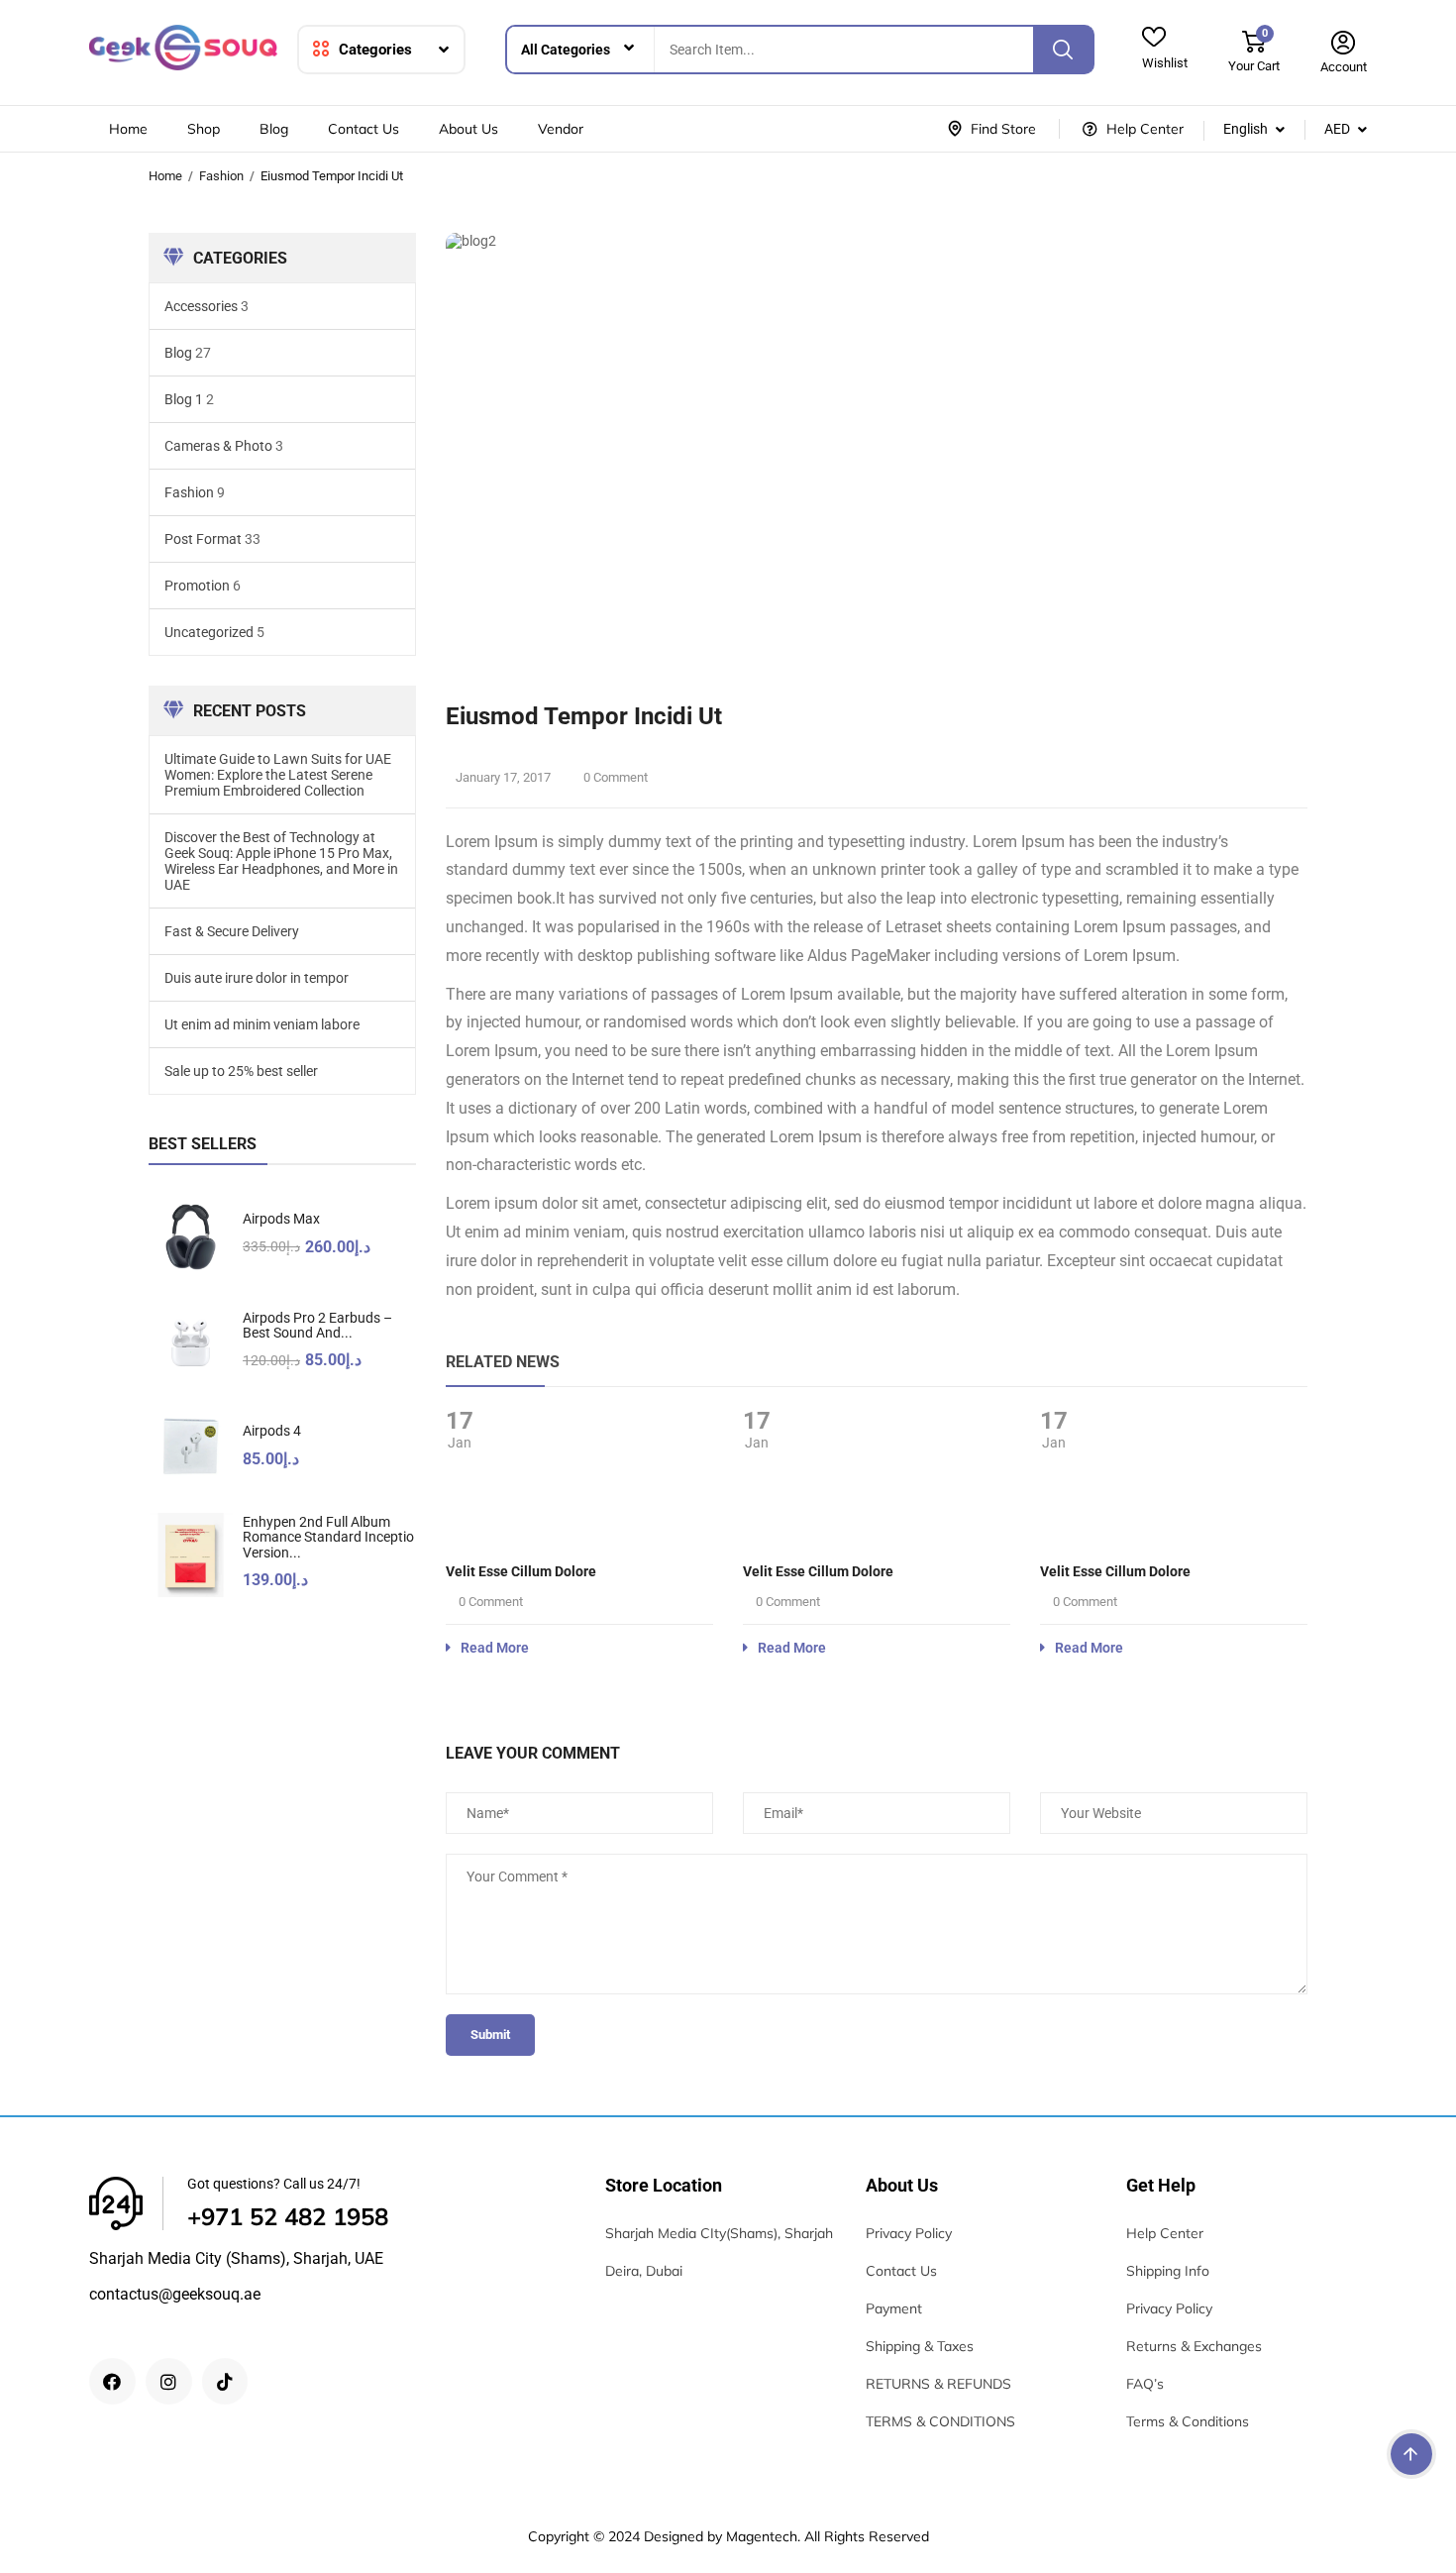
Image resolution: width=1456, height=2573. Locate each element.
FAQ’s (1145, 2384)
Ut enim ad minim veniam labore (262, 1024)
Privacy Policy (909, 2233)
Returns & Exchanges (1194, 2346)
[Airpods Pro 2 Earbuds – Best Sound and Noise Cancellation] (191, 1343)
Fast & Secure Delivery (232, 931)
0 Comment (614, 777)
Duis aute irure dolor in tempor (257, 978)
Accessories (201, 306)
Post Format (203, 539)
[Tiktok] (225, 2381)
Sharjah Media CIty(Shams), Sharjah (719, 2233)
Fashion (221, 176)
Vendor (561, 129)
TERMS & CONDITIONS (940, 2421)
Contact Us (364, 129)
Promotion (197, 586)
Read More (495, 1648)
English (1246, 129)
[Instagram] (169, 2381)
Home (128, 129)
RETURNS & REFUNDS (938, 2384)
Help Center (1165, 2233)
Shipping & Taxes (920, 2346)
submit (490, 2035)
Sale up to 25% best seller (241, 1071)
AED (1337, 129)
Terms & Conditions (1188, 2421)
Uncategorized (209, 632)
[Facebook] (112, 2381)
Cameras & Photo (218, 446)
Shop (204, 129)
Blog (274, 129)
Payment (894, 2308)
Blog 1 (184, 399)
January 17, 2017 (503, 777)
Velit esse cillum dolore (521, 1571)
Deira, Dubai (644, 2271)
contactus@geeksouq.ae (175, 2294)
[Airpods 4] (191, 1449)
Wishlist (1165, 63)
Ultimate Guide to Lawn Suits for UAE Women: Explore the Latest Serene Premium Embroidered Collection (278, 775)
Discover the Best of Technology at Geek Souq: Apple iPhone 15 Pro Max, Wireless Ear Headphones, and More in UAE (281, 861)
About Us (468, 129)
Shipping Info (1168, 2271)
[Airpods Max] (191, 1237)
